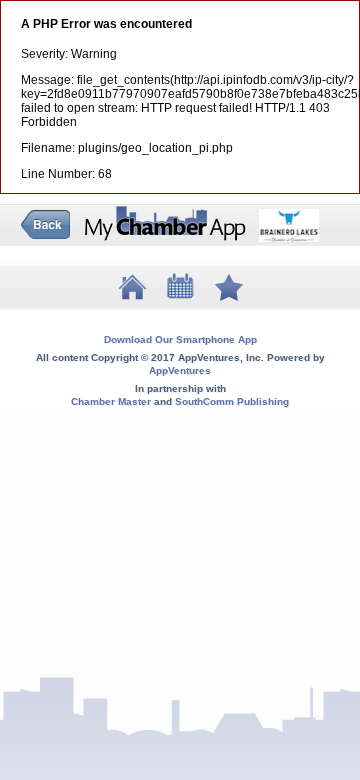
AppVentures (180, 370)
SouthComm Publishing (232, 401)
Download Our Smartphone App (180, 339)
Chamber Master (111, 401)
